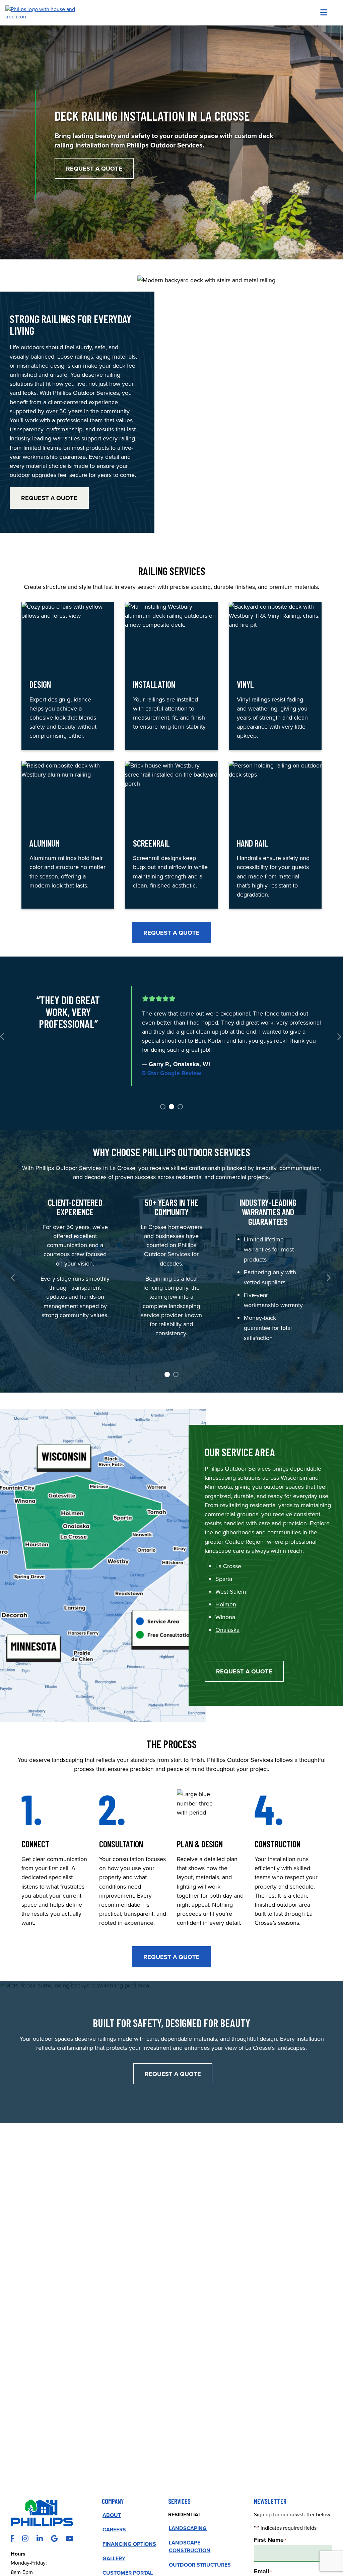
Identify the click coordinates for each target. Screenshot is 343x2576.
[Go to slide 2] (171, 1106)
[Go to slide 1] (162, 1106)
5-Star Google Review (172, 1069)
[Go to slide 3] (180, 1106)
